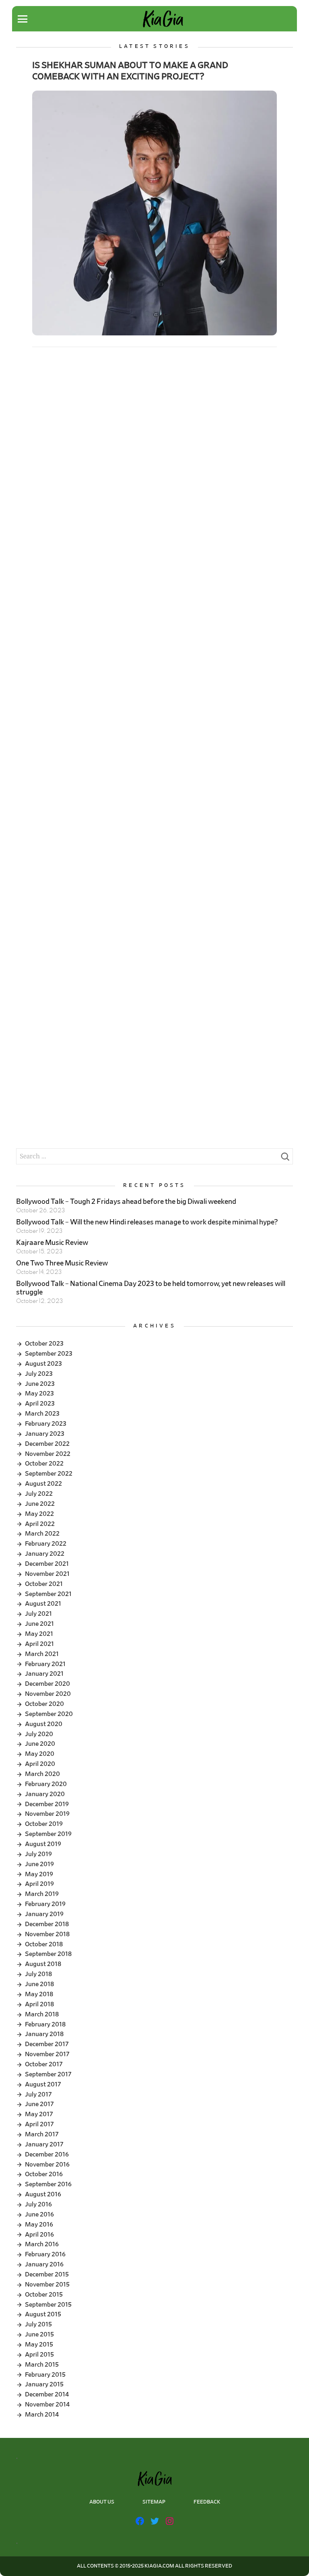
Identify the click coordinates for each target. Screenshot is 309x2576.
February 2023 (46, 1424)
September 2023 (49, 1354)
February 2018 (45, 2024)
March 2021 (42, 1654)
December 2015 (47, 2274)
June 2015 (39, 2334)
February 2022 (46, 1544)
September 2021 (48, 1594)
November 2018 (47, 1934)
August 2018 (43, 1964)
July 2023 (39, 1374)
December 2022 (47, 1444)
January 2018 (44, 2034)
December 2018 (47, 1924)
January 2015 (44, 2384)
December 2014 (47, 2394)
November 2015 (47, 2284)
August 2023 (43, 1364)
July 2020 (39, 1734)
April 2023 (40, 1404)
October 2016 (44, 2174)
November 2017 (47, 2054)
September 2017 (48, 2074)
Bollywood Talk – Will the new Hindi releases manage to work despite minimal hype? (147, 1222)
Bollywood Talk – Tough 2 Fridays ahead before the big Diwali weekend (126, 1202)
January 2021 (44, 1674)
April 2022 (40, 1524)
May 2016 (39, 2225)
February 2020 (46, 1784)
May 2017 (39, 2114)
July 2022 (39, 1494)
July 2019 (38, 1854)
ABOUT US (102, 2502)
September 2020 (49, 1714)
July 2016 (38, 2204)
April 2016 (39, 2235)
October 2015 (44, 2295)
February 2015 (45, 2375)
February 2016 (45, 2254)
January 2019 (44, 1914)
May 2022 (39, 1514)
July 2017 (38, 2094)
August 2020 (44, 1724)
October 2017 (44, 2064)
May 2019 (39, 1874)
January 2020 (45, 1794)
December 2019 (47, 1804)
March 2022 (42, 1534)
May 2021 (39, 1634)
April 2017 (39, 2124)
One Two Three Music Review (62, 1263)
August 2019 (43, 1844)
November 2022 (48, 1454)
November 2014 (47, 2404)
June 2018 (39, 1984)
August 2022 (43, 1484)
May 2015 (39, 2344)
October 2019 (44, 1824)
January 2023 (45, 1434)
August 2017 (43, 2084)
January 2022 (45, 1554)
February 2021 (45, 1664)
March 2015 (42, 2365)
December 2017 (47, 2044)
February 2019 (45, 1904)
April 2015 (39, 2355)
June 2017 (39, 2104)
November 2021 (47, 1574)
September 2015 (48, 2305)
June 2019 (39, 1864)
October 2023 (44, 1344)
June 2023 (40, 1384)
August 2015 (43, 2314)
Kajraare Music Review (52, 1243)
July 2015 (38, 2324)
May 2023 (39, 1393)
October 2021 (44, 1584)
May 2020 (40, 1754)
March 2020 (42, 1774)
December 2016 (47, 2154)
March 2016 (42, 2244)
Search (285, 1159)
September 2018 (48, 1954)
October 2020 (44, 1704)
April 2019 (39, 1884)
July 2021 (38, 1614)
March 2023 (42, 1414)
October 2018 (44, 1944)
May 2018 (39, 1994)
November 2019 (47, 1814)
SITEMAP (154, 2502)
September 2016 (48, 2184)
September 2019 (48, 1834)
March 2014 (42, 2415)
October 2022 (44, 1464)
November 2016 (47, 2165)
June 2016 (39, 2214)
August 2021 (43, 1604)
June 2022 (40, 1504)
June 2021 (39, 1624)
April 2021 (39, 1644)
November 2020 (48, 1694)
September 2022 (49, 1474)
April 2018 (39, 2004)
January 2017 (44, 2144)
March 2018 (42, 2014)
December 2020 (47, 1684)
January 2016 (44, 2264)
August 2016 (43, 2194)
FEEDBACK (207, 2502)
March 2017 (42, 2134)
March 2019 (42, 1894)
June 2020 (40, 1744)
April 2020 (40, 1764)
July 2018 (38, 1974)
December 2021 (47, 1564)
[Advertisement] (154, 420)
